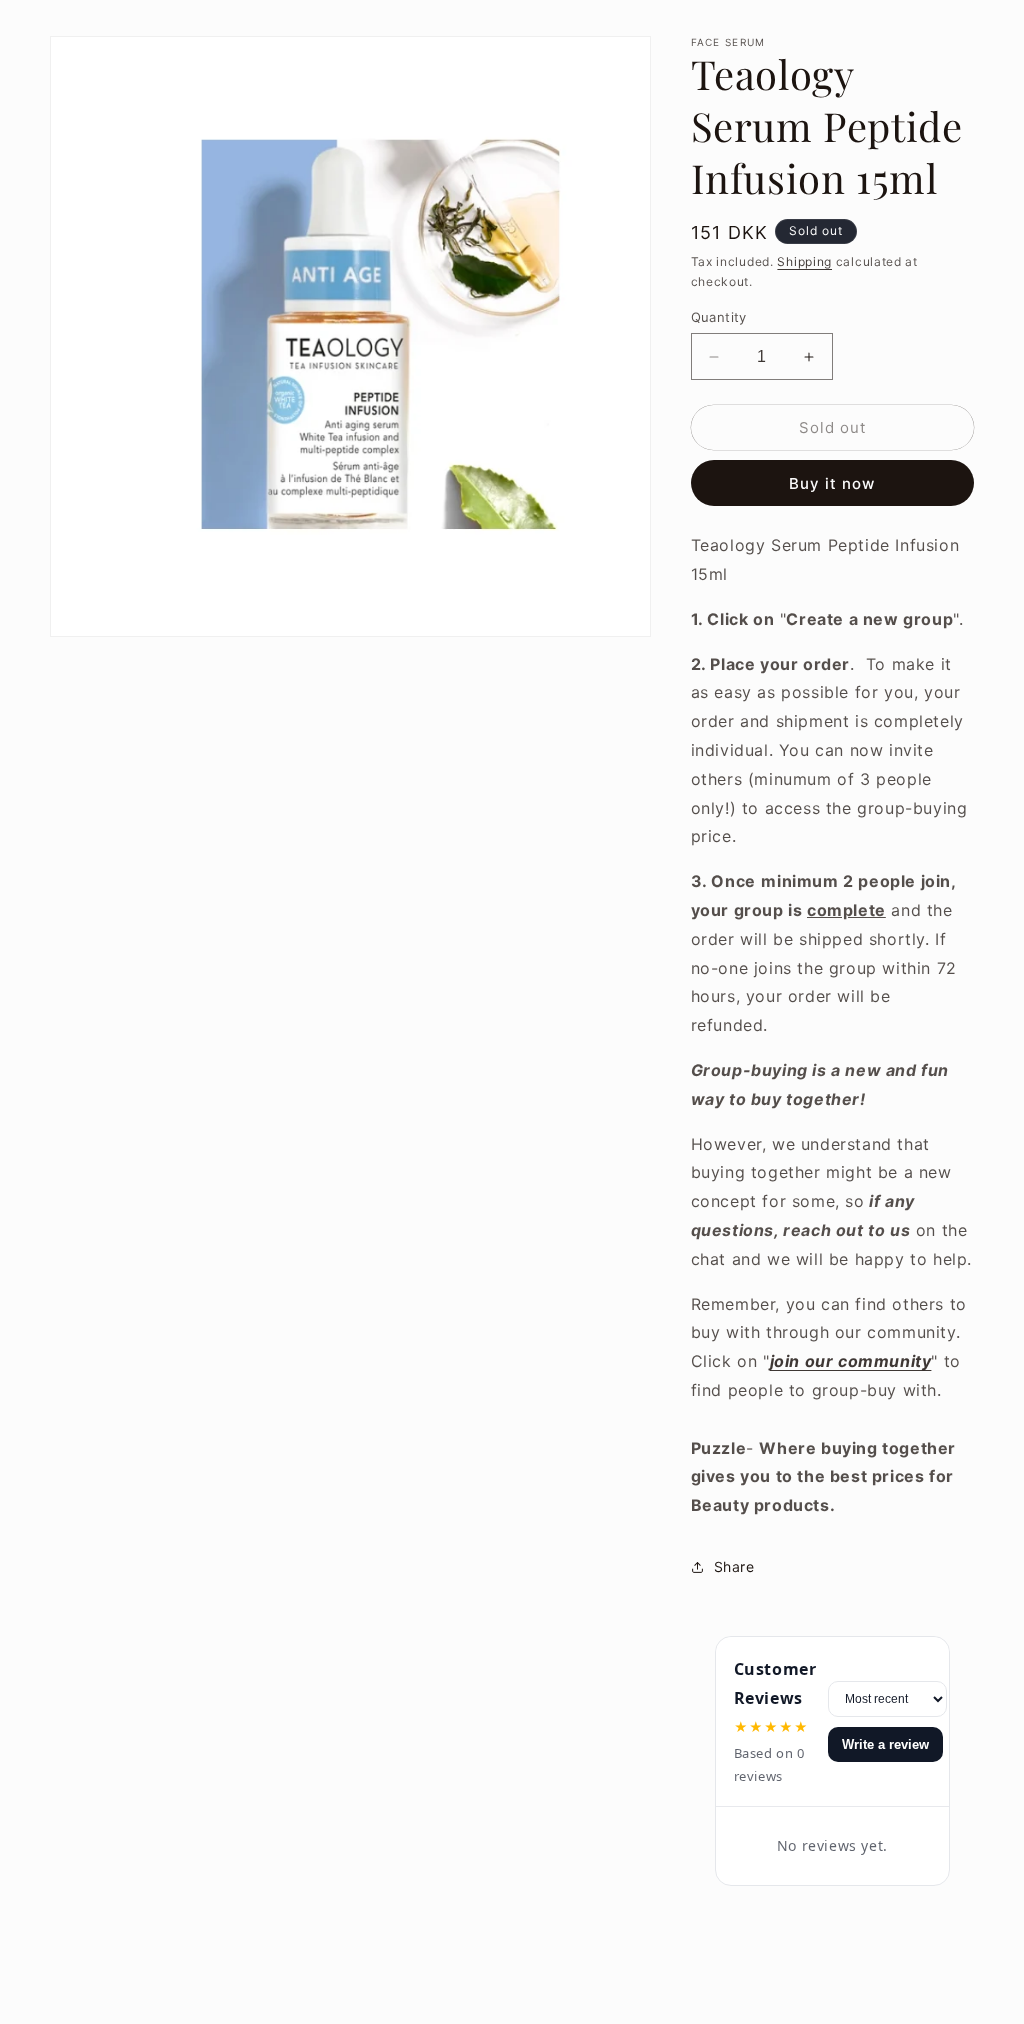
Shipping (804, 261)
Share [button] (734, 1566)
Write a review (885, 1744)
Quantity (719, 317)
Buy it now (832, 483)
